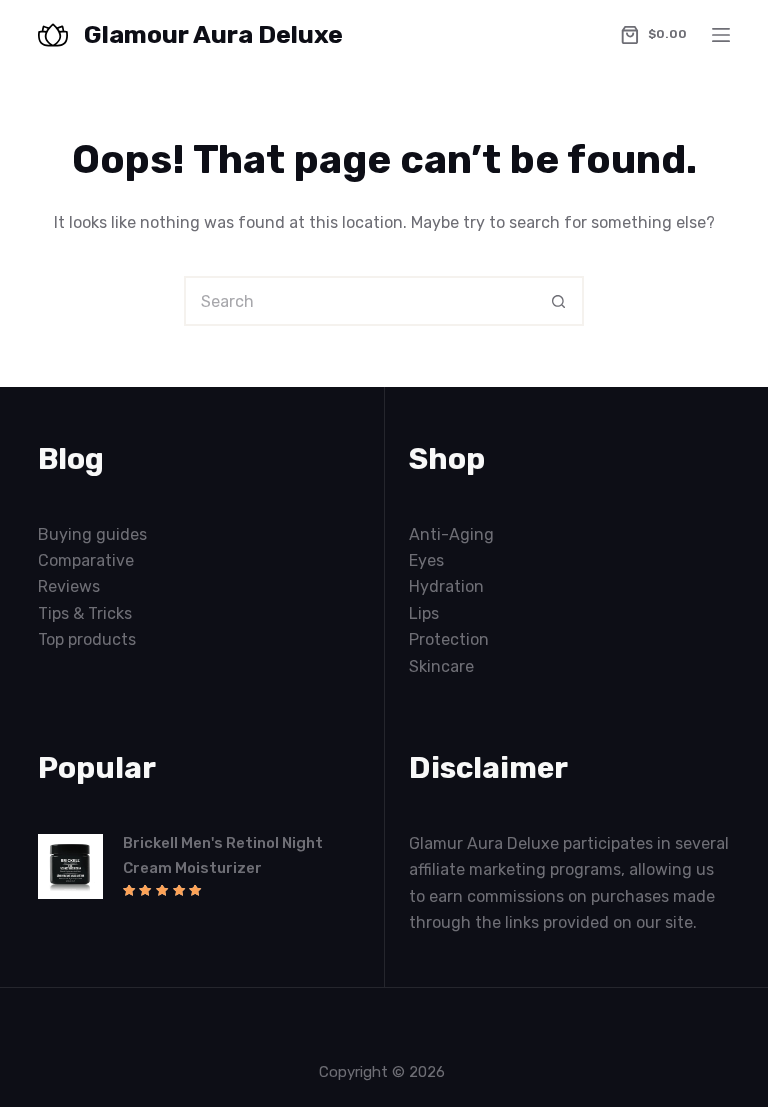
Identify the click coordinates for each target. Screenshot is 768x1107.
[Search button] (559, 301)
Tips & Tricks (85, 613)
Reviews (69, 586)
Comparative (86, 560)
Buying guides (92, 534)
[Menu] (721, 35)
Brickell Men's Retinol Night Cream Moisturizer (223, 855)
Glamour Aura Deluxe (213, 34)
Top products (87, 639)
